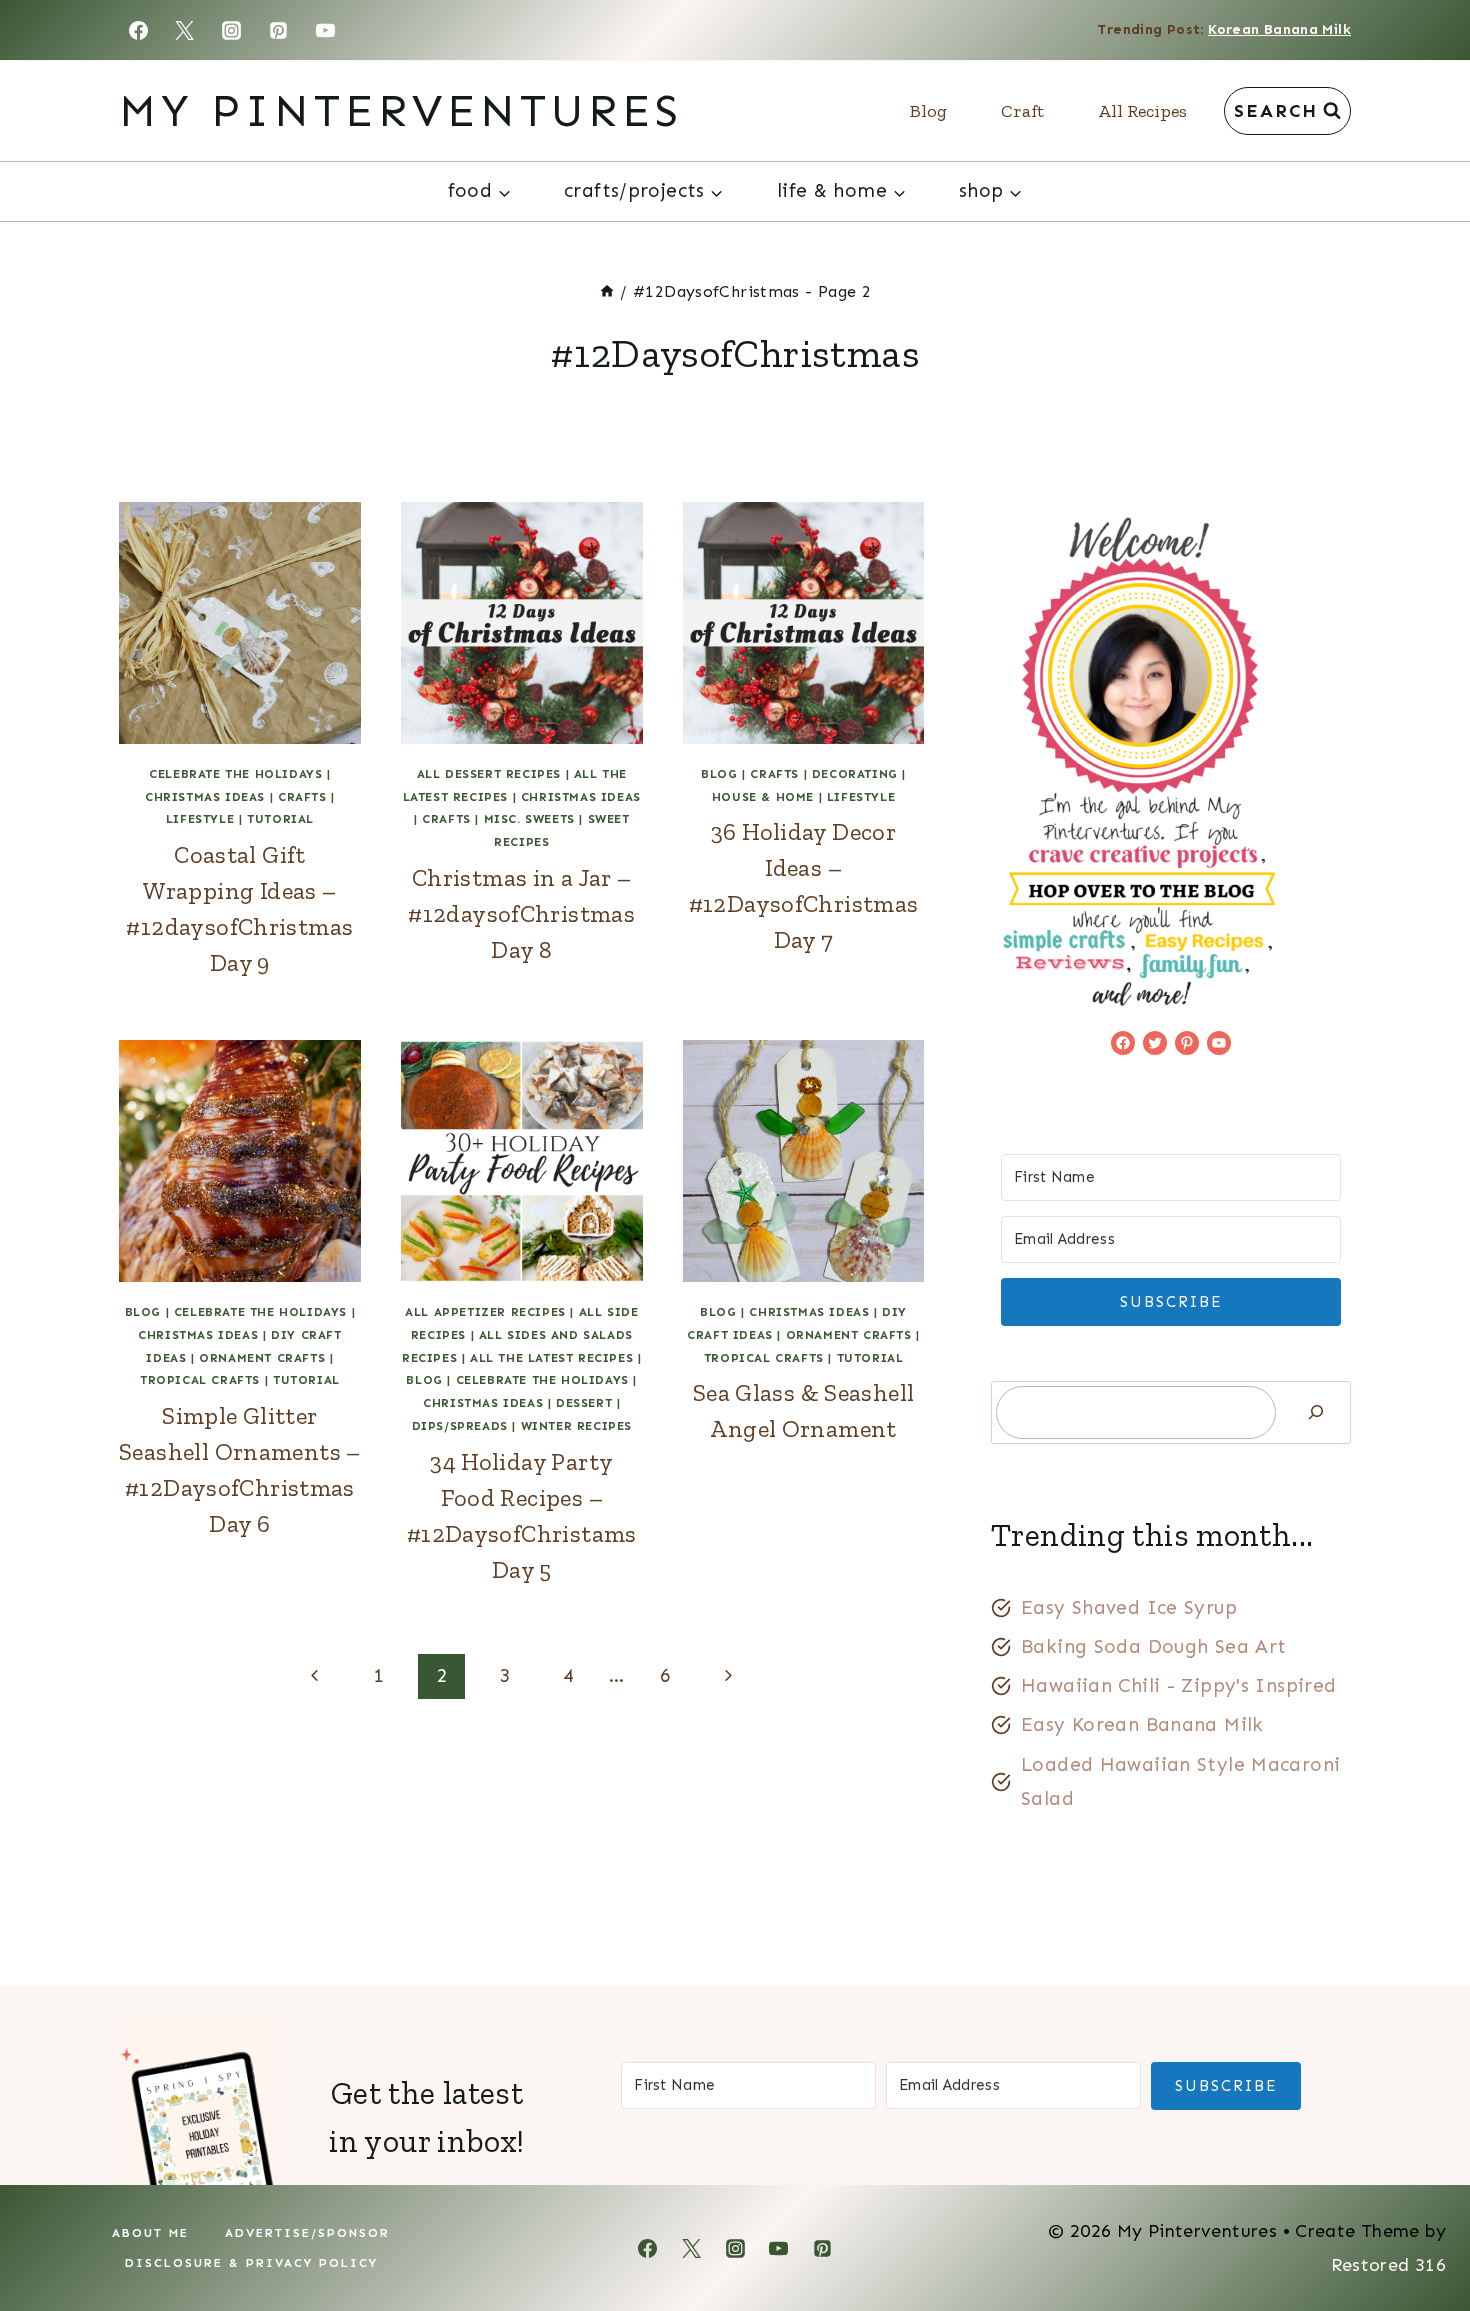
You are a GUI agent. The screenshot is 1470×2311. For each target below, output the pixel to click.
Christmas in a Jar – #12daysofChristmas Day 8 (521, 913)
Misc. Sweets (529, 819)
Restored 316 (1388, 2265)
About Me (150, 2233)
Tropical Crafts (200, 1380)
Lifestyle (200, 819)
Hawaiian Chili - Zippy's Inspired (1179, 1685)
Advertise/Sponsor (307, 2233)
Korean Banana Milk (1279, 29)
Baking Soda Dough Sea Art (1154, 1646)
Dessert (584, 1403)
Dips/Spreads (460, 1426)
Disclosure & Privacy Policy (251, 2263)
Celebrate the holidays (235, 774)
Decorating (855, 774)
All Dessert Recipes (489, 774)
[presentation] (240, 623)
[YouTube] (326, 30)
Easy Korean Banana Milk (1142, 1724)
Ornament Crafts (262, 1358)
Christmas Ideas (205, 797)
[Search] (1316, 1412)
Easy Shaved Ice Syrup (1129, 1607)
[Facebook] (138, 30)
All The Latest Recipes (551, 1358)
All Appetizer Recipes (485, 1312)
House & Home (763, 797)
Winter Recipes (576, 1426)
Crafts (302, 797)
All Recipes (1142, 111)
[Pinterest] (279, 30)
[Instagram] (232, 30)
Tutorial (280, 819)
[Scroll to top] (1421, 2232)
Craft (1022, 111)
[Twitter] (185, 30)
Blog (928, 111)
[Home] (607, 291)
